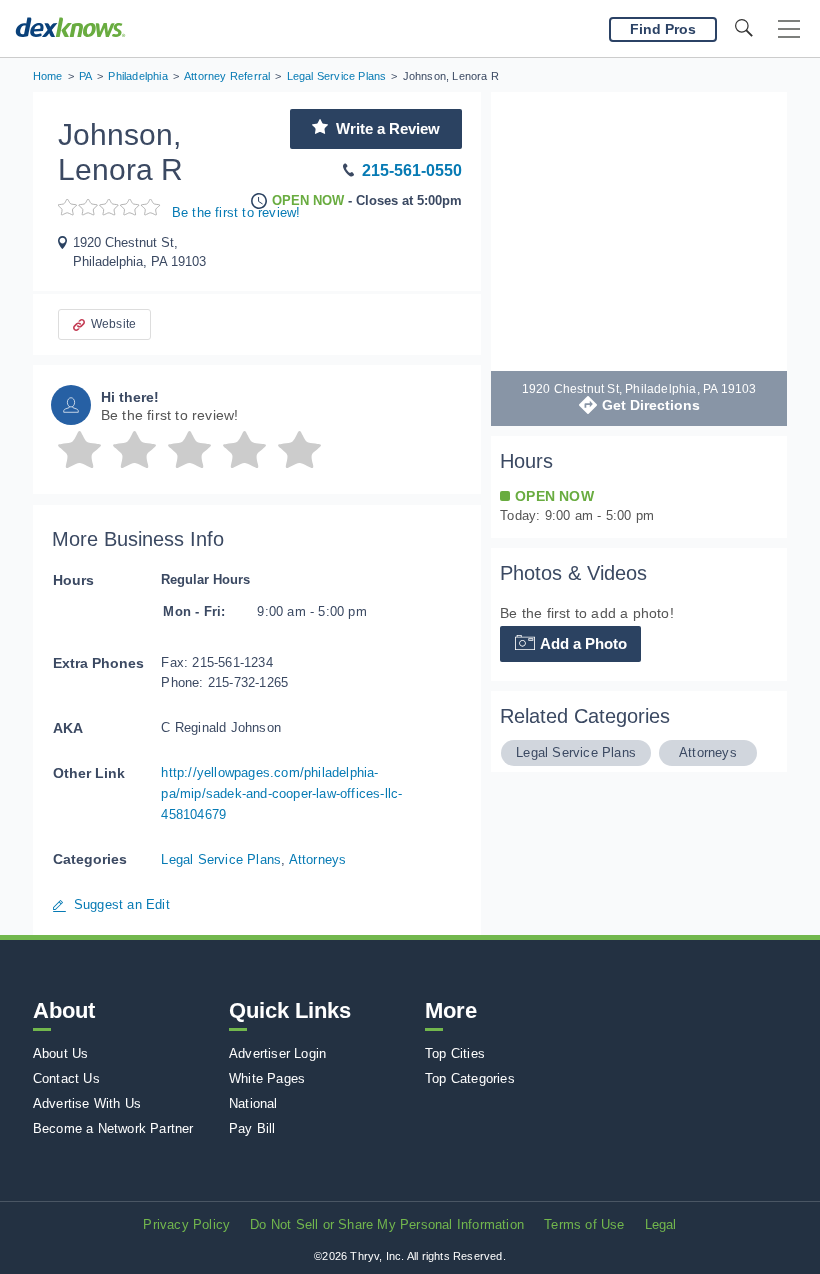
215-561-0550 (412, 170)
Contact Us (66, 1078)
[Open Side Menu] (789, 29)
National (253, 1103)
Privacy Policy (186, 1224)
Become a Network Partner (113, 1128)
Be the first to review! (236, 212)
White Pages (267, 1078)
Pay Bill (252, 1128)
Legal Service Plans (221, 859)
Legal (661, 1224)
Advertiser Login (277, 1053)
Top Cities (455, 1053)
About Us (61, 1053)
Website (113, 324)
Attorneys (318, 859)
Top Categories (470, 1078)
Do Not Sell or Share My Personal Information (387, 1224)
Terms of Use (584, 1224)
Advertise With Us (87, 1103)
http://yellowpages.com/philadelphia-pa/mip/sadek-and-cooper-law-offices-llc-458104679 (281, 793)
